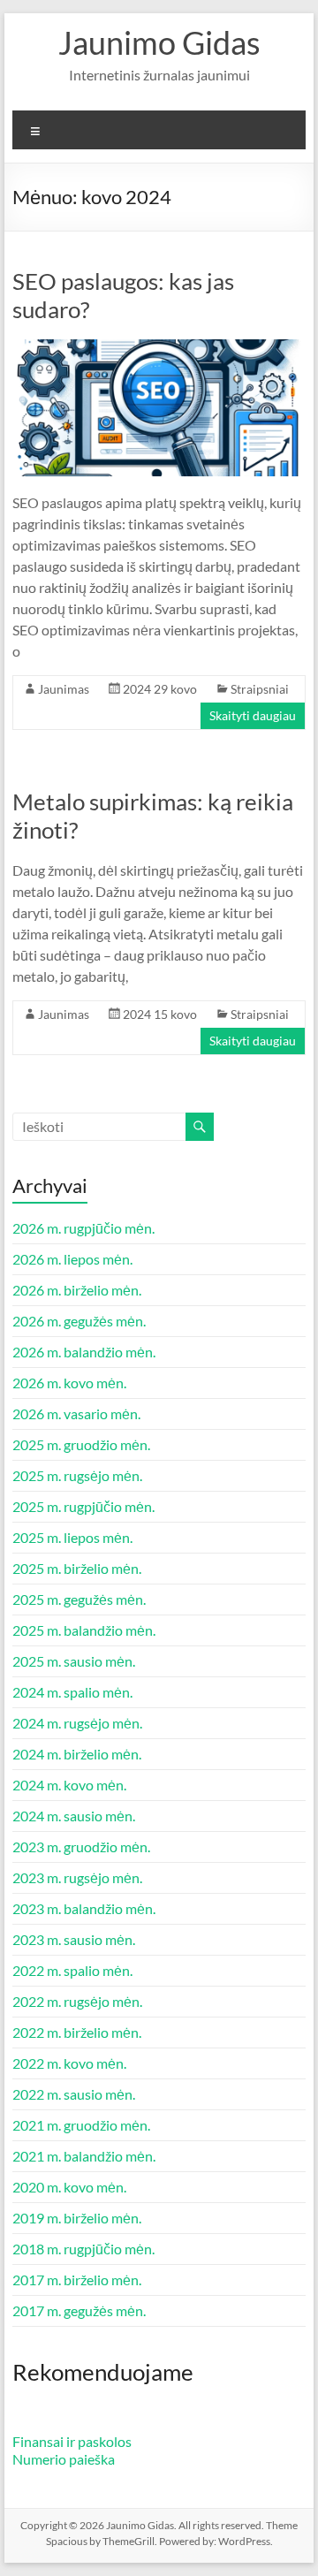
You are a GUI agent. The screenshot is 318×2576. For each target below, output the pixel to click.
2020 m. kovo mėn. (69, 2187)
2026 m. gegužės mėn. (79, 1321)
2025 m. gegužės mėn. (79, 1599)
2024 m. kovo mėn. (69, 1785)
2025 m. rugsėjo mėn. (77, 1475)
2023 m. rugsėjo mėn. (77, 1877)
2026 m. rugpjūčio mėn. (83, 1228)
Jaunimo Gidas (159, 42)
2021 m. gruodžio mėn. (81, 2125)
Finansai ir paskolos (72, 2441)
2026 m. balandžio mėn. (84, 1352)
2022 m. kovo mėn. (69, 2063)
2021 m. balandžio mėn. (84, 2156)
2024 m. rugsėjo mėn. (77, 1723)
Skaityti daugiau (253, 715)
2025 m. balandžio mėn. (84, 1630)
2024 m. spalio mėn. (72, 1692)
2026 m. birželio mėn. (77, 1290)
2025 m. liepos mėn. (72, 1537)
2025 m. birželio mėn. (77, 1568)
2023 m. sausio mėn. (74, 1939)
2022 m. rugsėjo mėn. (77, 2001)
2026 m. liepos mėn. (72, 1259)
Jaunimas (64, 689)
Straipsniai (260, 689)
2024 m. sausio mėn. (74, 1816)
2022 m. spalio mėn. (72, 1970)
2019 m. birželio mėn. (77, 2218)
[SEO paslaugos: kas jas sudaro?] (159, 348)
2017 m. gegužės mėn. (79, 2310)
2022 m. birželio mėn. (77, 2032)
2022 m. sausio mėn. (74, 2094)
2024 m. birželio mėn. (77, 1754)
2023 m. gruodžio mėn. (81, 1847)
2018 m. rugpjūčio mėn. (83, 2249)
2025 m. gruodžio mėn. (81, 1444)
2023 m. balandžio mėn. (84, 1908)
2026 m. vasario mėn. (76, 1413)
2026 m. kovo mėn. (69, 1383)
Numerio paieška (64, 2459)
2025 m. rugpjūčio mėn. (83, 1506)
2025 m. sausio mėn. (74, 1661)
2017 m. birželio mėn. (77, 2280)
